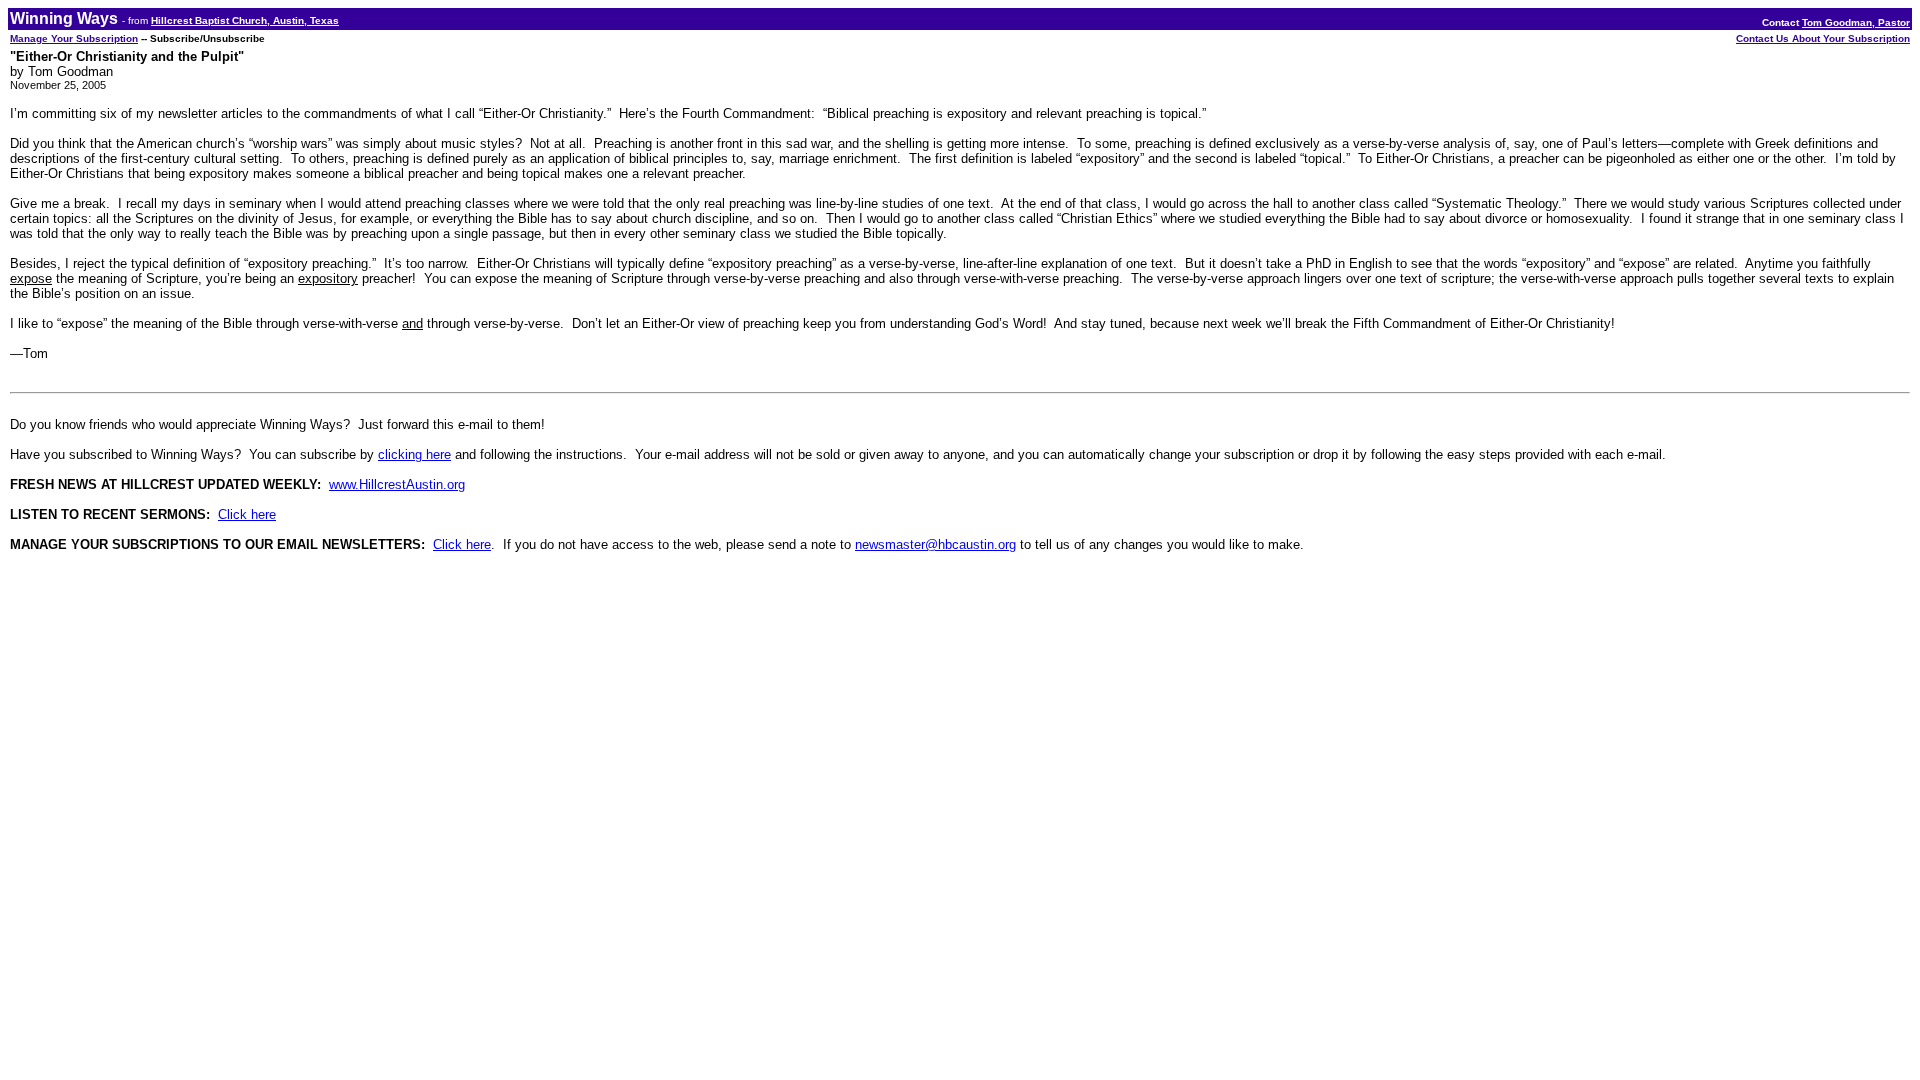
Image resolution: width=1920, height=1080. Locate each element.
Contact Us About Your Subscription (1823, 38)
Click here (247, 514)
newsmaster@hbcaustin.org (935, 544)
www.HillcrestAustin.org (397, 484)
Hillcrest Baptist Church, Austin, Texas (245, 20)
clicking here (414, 454)
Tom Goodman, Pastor (1856, 22)
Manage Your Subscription (74, 38)
